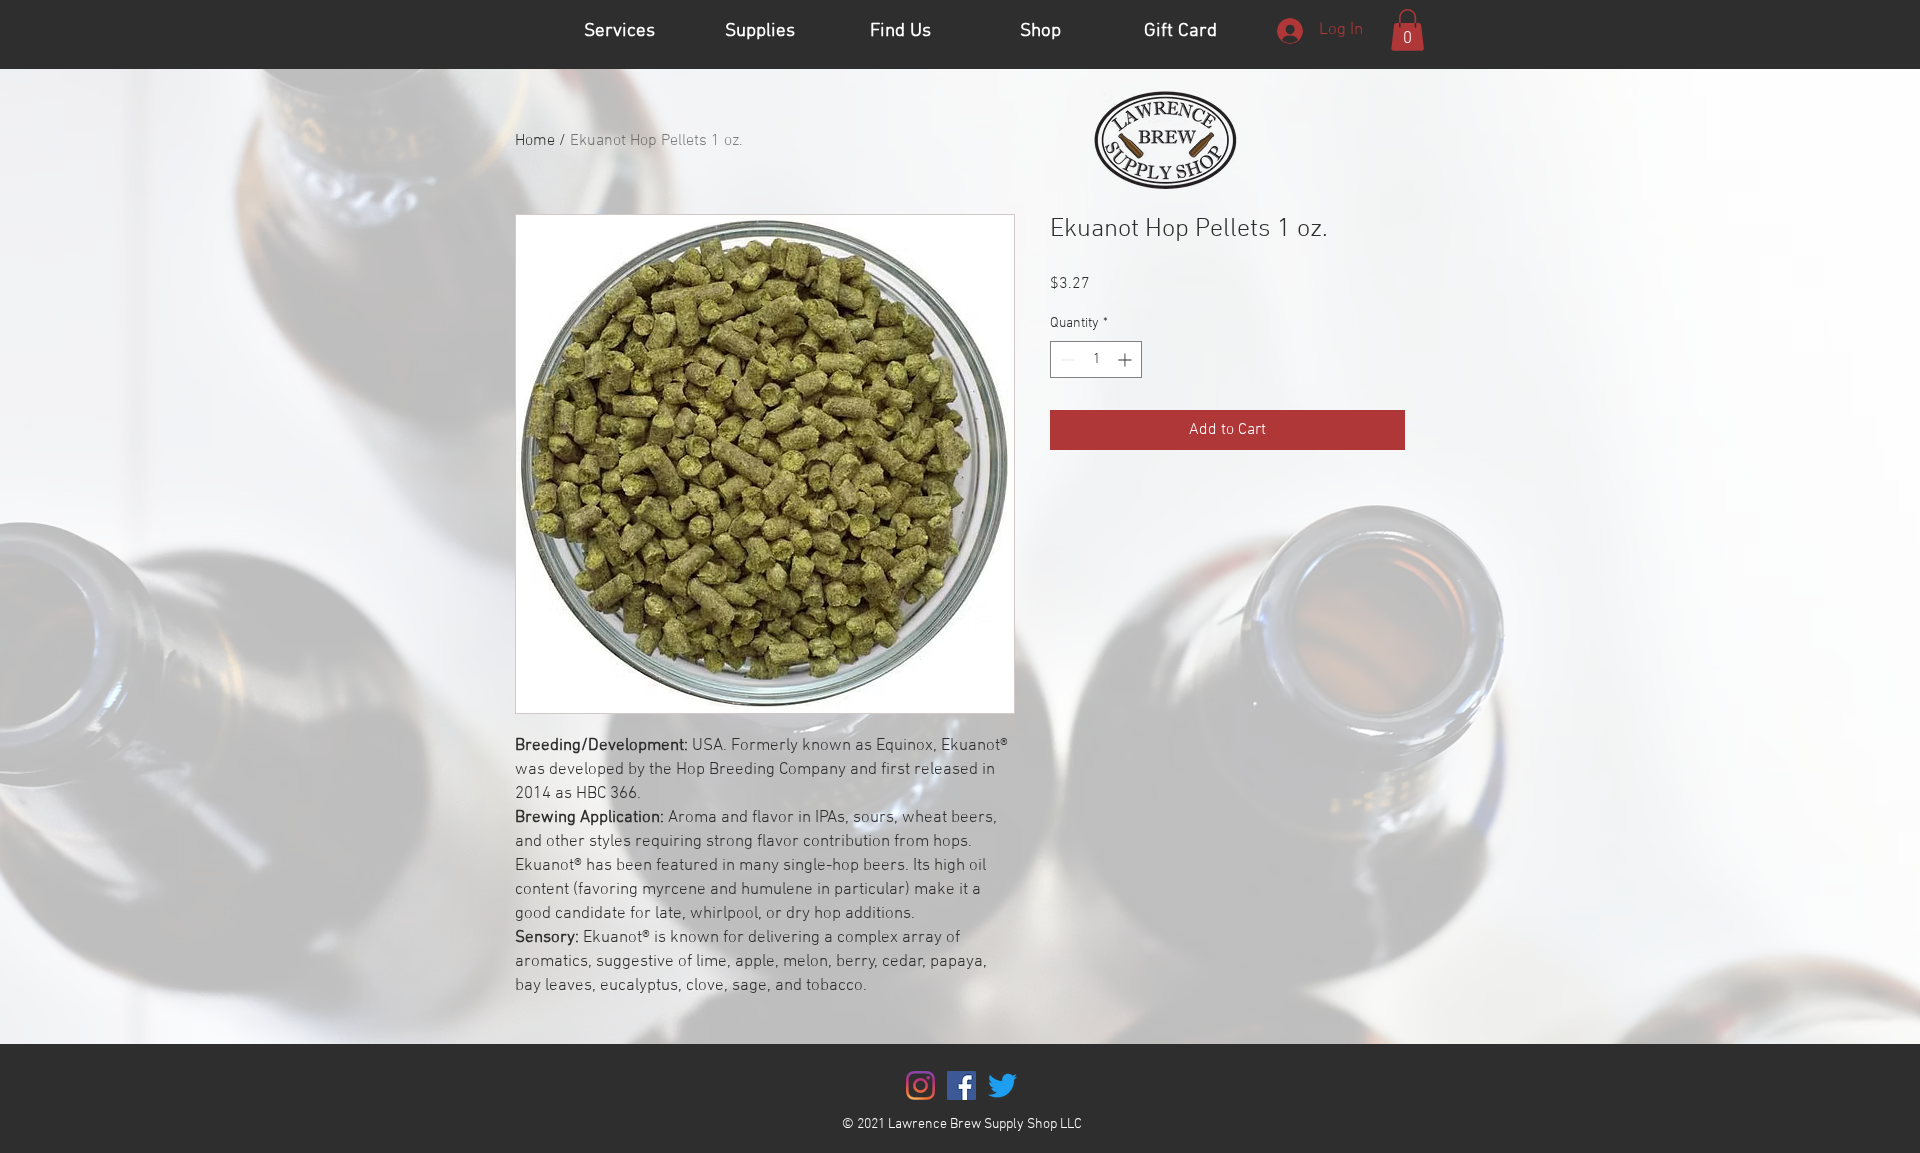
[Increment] (1126, 359)
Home (535, 141)
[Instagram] (920, 1085)
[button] (1407, 30)
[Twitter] (1002, 1085)
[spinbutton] (1096, 359)
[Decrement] (1065, 359)
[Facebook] (961, 1085)
